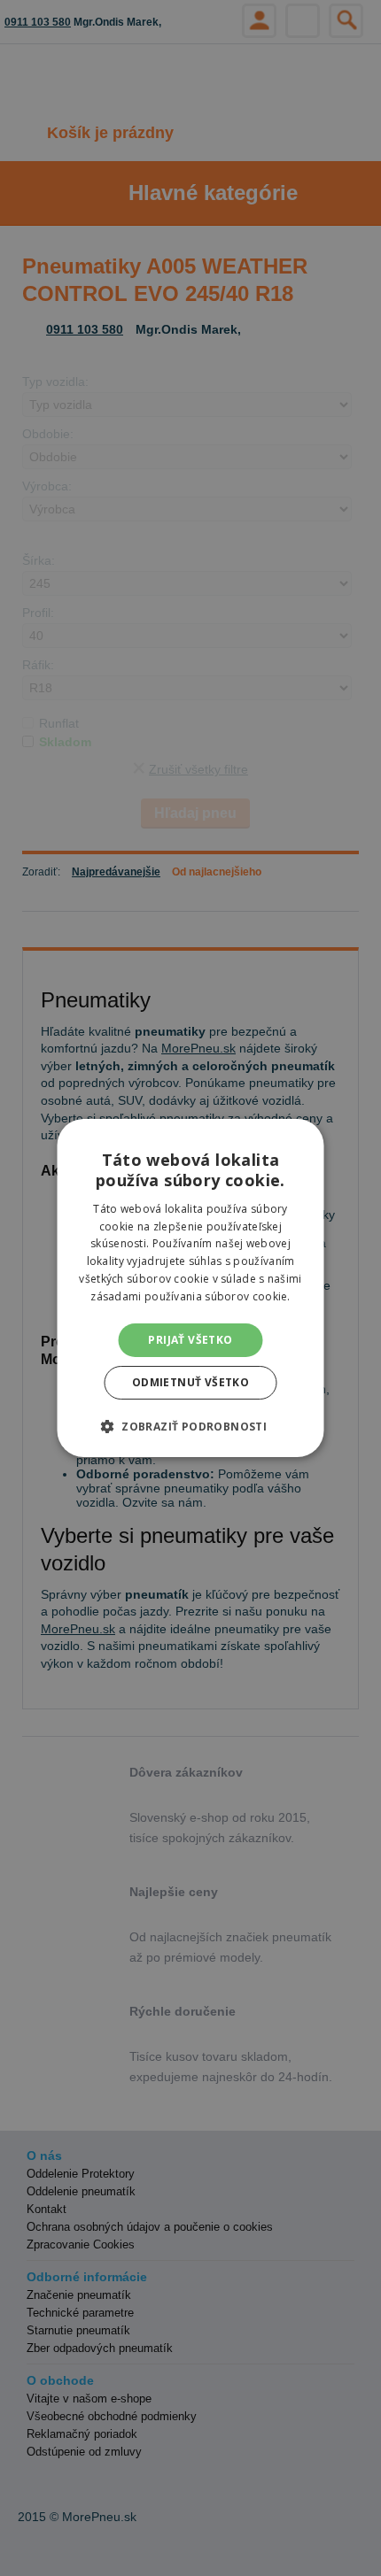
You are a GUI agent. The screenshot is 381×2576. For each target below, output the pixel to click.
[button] (190, 1426)
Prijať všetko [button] (190, 1340)
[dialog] (190, 1288)
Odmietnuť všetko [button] (190, 1382)
